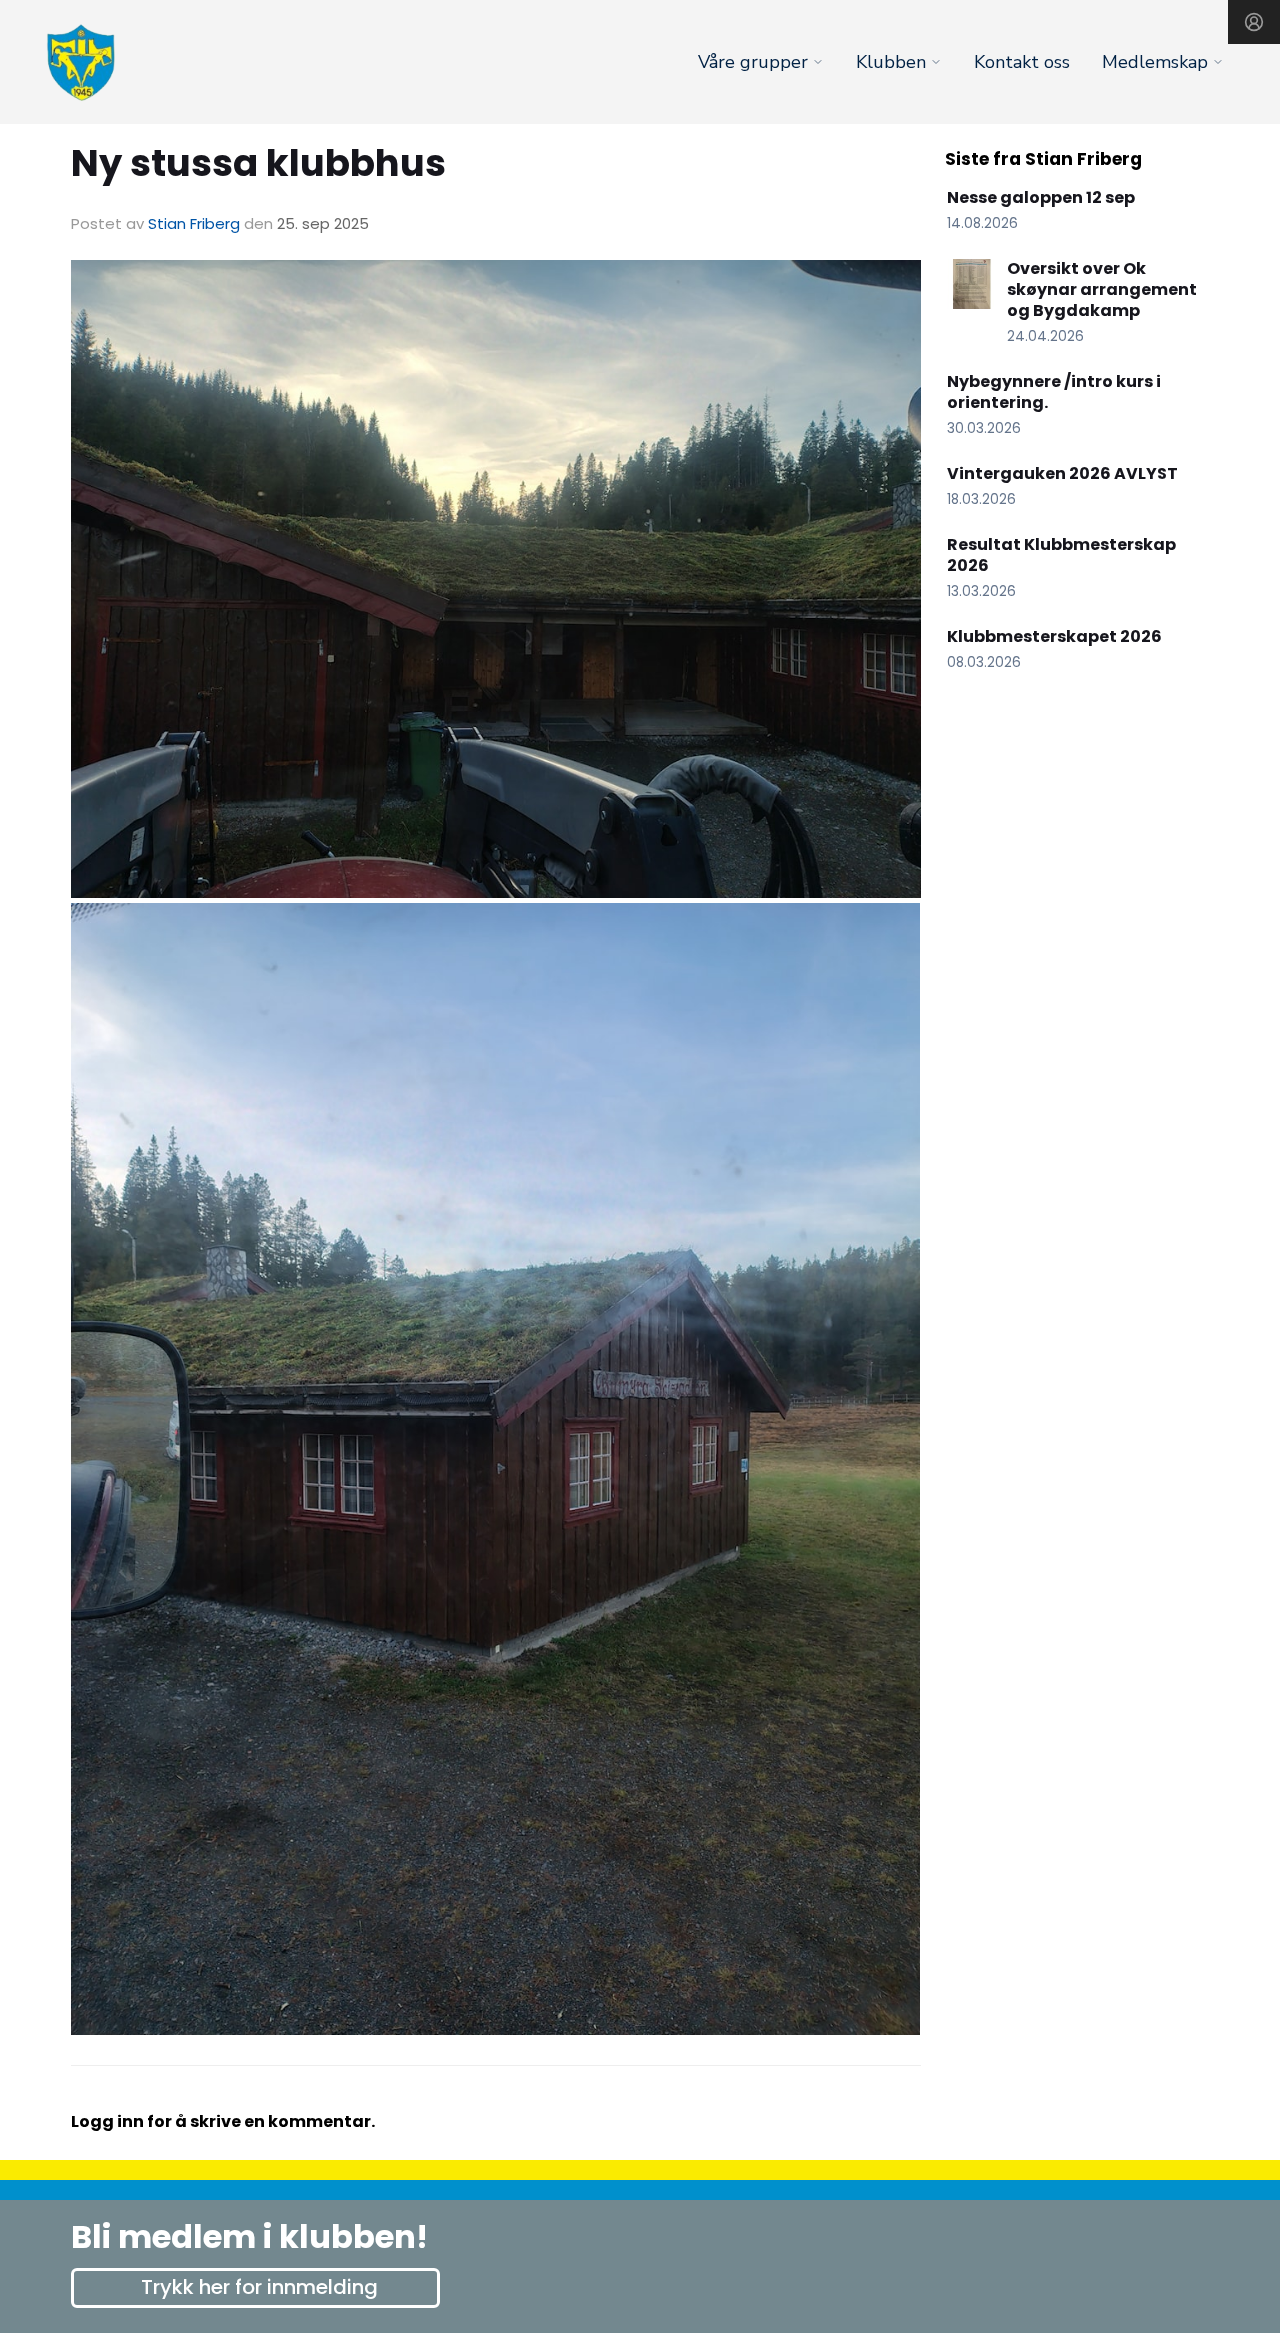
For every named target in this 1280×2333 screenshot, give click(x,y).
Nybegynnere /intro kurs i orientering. (1054, 392)
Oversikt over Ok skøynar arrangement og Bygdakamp (1102, 289)
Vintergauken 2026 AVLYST (1062, 473)
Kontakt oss (1022, 62)
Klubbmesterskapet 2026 (1054, 636)
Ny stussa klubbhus (258, 163)
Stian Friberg (194, 223)
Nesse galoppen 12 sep (1041, 197)
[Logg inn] (1254, 22)
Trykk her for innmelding (259, 2287)
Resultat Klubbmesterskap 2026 (1061, 555)
